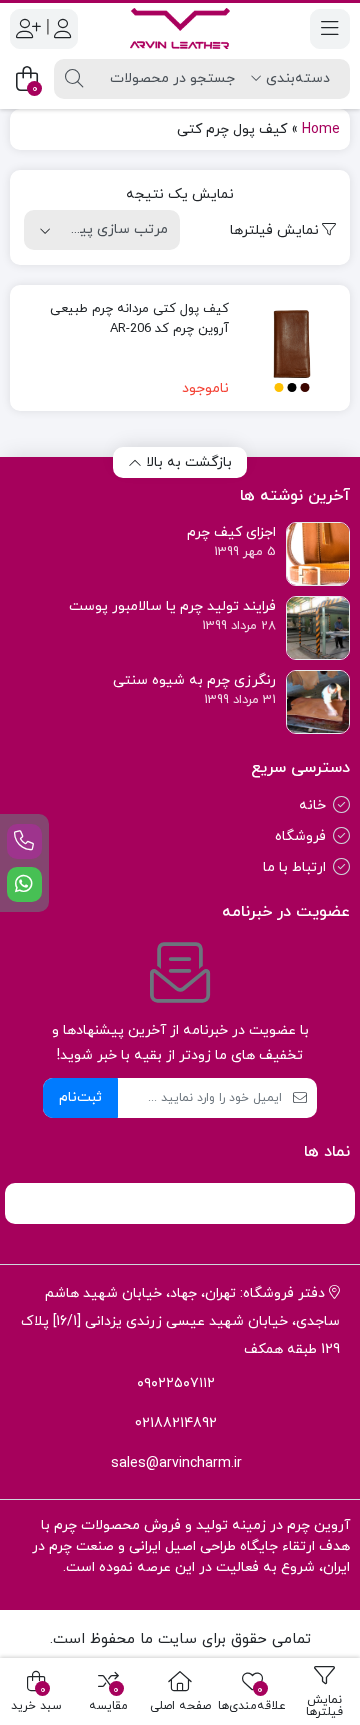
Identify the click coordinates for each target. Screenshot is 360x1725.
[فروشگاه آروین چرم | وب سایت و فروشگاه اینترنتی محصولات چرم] (180, 28)
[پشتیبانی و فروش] (24, 841)
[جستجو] (74, 79)
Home (321, 129)
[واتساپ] (24, 884)
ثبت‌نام (80, 1097)
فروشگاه (300, 836)
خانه (312, 805)
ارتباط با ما (294, 867)
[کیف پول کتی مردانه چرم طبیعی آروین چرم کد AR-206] (292, 348)
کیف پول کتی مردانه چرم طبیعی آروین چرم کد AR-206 (139, 319)
